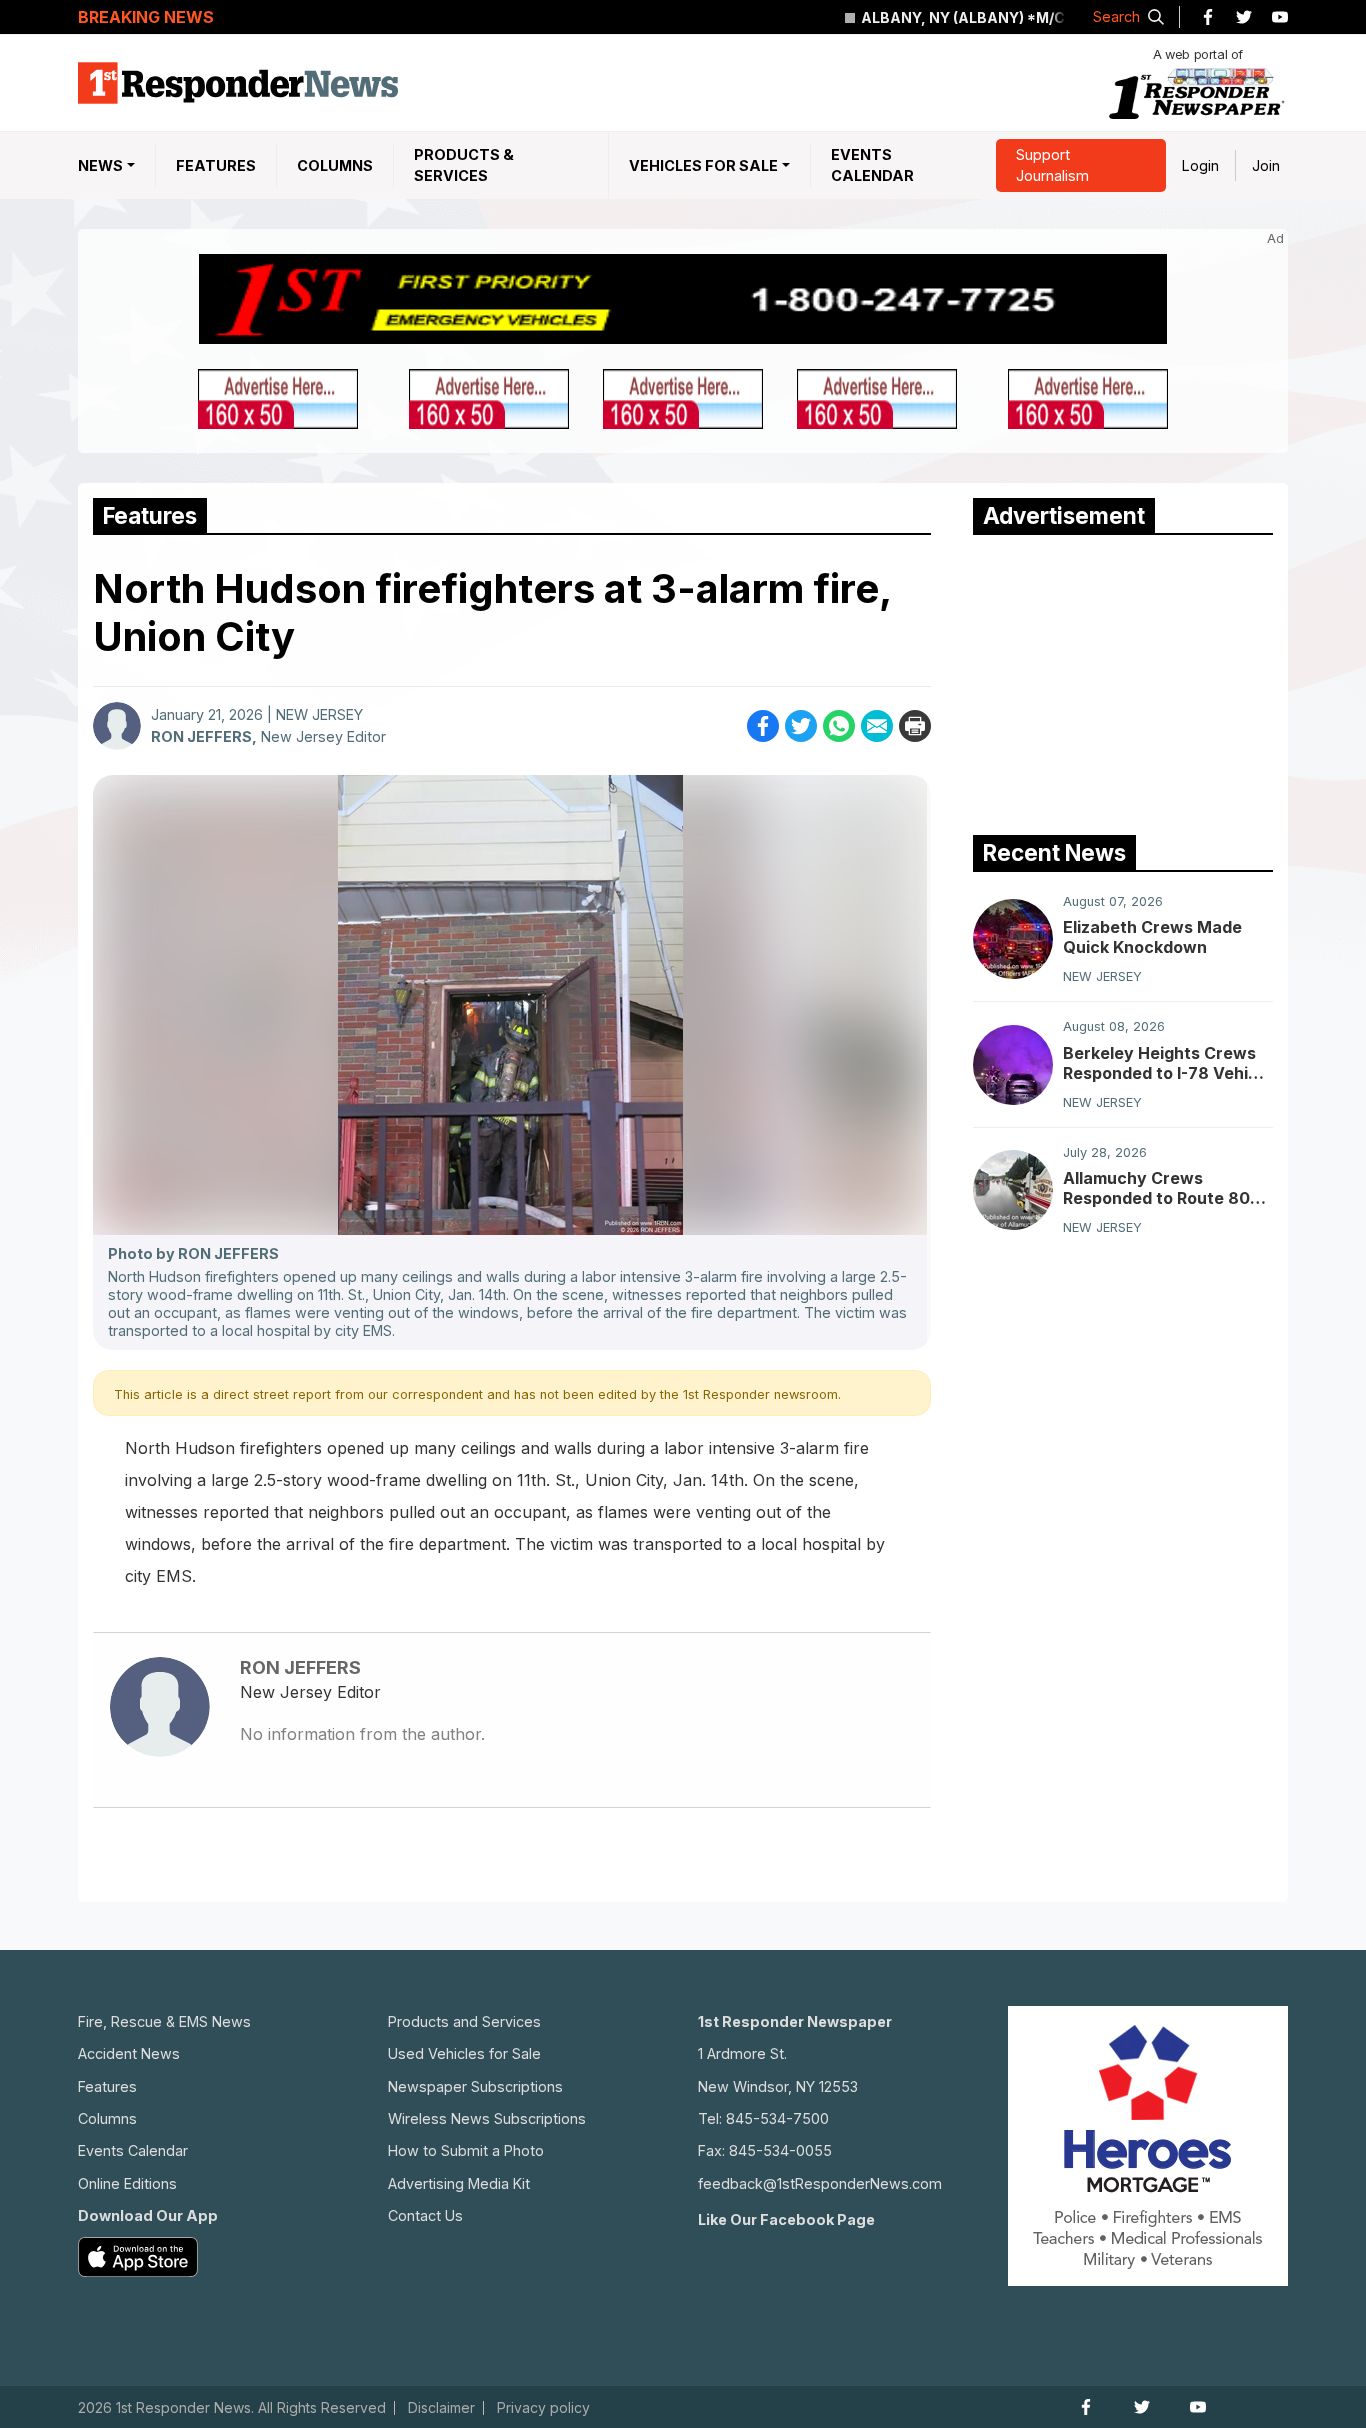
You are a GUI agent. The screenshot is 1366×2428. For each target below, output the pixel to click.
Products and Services (464, 2021)
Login (1200, 165)
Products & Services (464, 165)
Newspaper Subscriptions (475, 2086)
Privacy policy (543, 2408)
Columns (335, 165)
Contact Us (425, 2215)
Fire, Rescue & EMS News (164, 2021)
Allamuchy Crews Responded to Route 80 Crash (1156, 1188)
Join (1266, 165)
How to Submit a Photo (466, 2150)
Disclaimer (441, 2408)
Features (216, 165)
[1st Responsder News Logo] (238, 83)
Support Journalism (1052, 165)
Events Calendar (872, 165)
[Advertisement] (1123, 680)
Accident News (129, 2053)
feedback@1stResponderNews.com (820, 2183)
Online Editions (127, 2183)
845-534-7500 (777, 2118)
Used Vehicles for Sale (464, 2053)
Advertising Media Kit (459, 2183)
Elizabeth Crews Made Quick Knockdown (1152, 937)
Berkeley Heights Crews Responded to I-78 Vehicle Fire (1167, 1063)
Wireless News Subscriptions (487, 2118)
